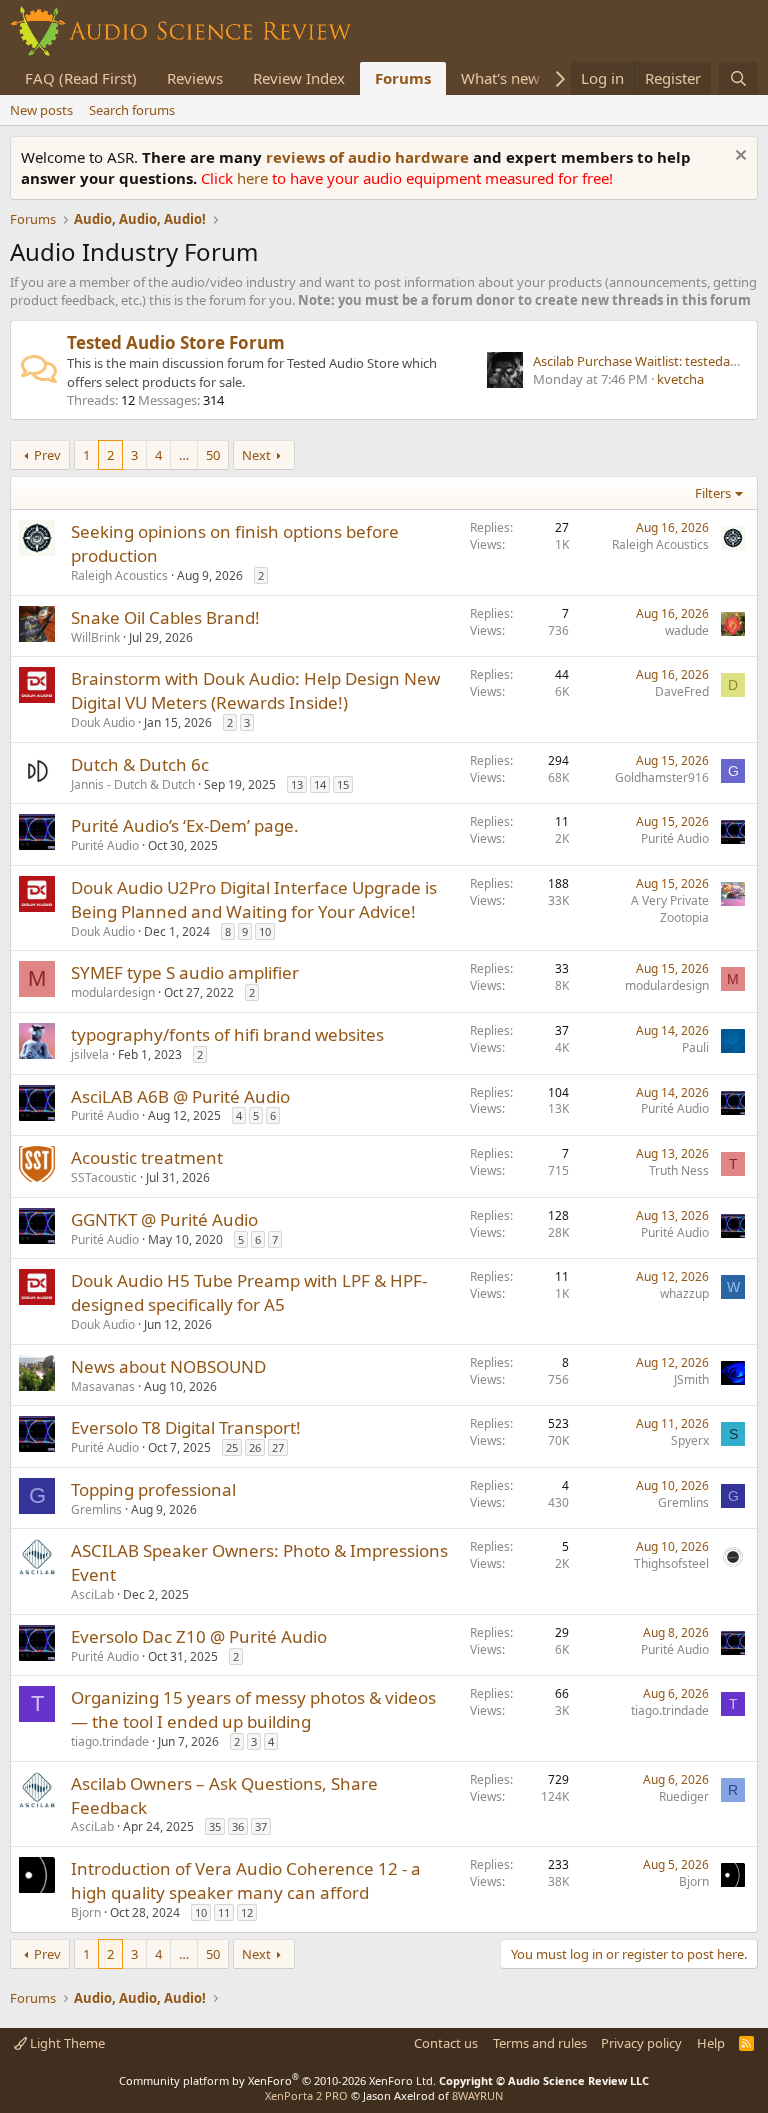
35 (215, 1826)
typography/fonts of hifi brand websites (227, 1034)
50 (213, 455)
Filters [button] (713, 493)
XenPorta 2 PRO (306, 2095)
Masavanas (103, 1386)
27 (278, 1447)
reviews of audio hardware (369, 157)
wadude (687, 630)
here (254, 178)
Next (256, 455)
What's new (500, 78)
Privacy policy (641, 2043)
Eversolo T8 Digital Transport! (186, 1427)
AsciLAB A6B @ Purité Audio (180, 1096)
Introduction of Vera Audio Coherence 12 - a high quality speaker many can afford (246, 1880)
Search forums (132, 110)
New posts (41, 110)
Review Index (299, 78)
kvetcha (680, 379)
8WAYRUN (477, 2095)
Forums (403, 78)
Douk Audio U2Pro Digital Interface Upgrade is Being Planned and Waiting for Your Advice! (254, 899)
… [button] (184, 455)
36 (238, 1826)
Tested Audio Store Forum (176, 342)
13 (297, 784)
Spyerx (690, 1440)
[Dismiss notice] (738, 157)
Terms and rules (540, 2043)
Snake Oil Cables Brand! (165, 617)
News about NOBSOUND (168, 1366)
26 (255, 1447)
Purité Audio (105, 845)
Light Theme (66, 2043)
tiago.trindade (110, 1741)
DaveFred (682, 691)
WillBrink (95, 637)
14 (320, 784)
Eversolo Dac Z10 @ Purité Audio (199, 1636)
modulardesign (113, 992)
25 (232, 1447)
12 (247, 1912)
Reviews (195, 78)
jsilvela (90, 1054)
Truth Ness (679, 1170)
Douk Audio (103, 722)
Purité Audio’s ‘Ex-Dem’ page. (185, 825)
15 (343, 784)
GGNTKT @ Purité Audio (164, 1219)
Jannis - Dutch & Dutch (133, 784)
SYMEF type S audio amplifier (185, 972)
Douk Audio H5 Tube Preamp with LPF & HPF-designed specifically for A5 (249, 1292)
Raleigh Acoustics (119, 575)
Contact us (446, 2043)
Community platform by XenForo (277, 2080)
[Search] (738, 78)
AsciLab (92, 1594)
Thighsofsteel (671, 1563)
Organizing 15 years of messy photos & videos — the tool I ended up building (253, 1709)
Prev (47, 455)
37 (261, 1826)
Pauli (695, 1047)
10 (265, 931)
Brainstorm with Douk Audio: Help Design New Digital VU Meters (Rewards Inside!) (255, 690)
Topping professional (153, 1489)
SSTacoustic (104, 1177)
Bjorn (86, 1912)
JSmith (691, 1379)
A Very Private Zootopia (670, 909)
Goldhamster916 (662, 777)
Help (711, 2043)
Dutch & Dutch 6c (140, 764)
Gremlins (96, 1509)
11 (224, 1912)
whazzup (684, 1293)
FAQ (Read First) (81, 78)
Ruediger (684, 1796)
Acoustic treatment (147, 1157)
